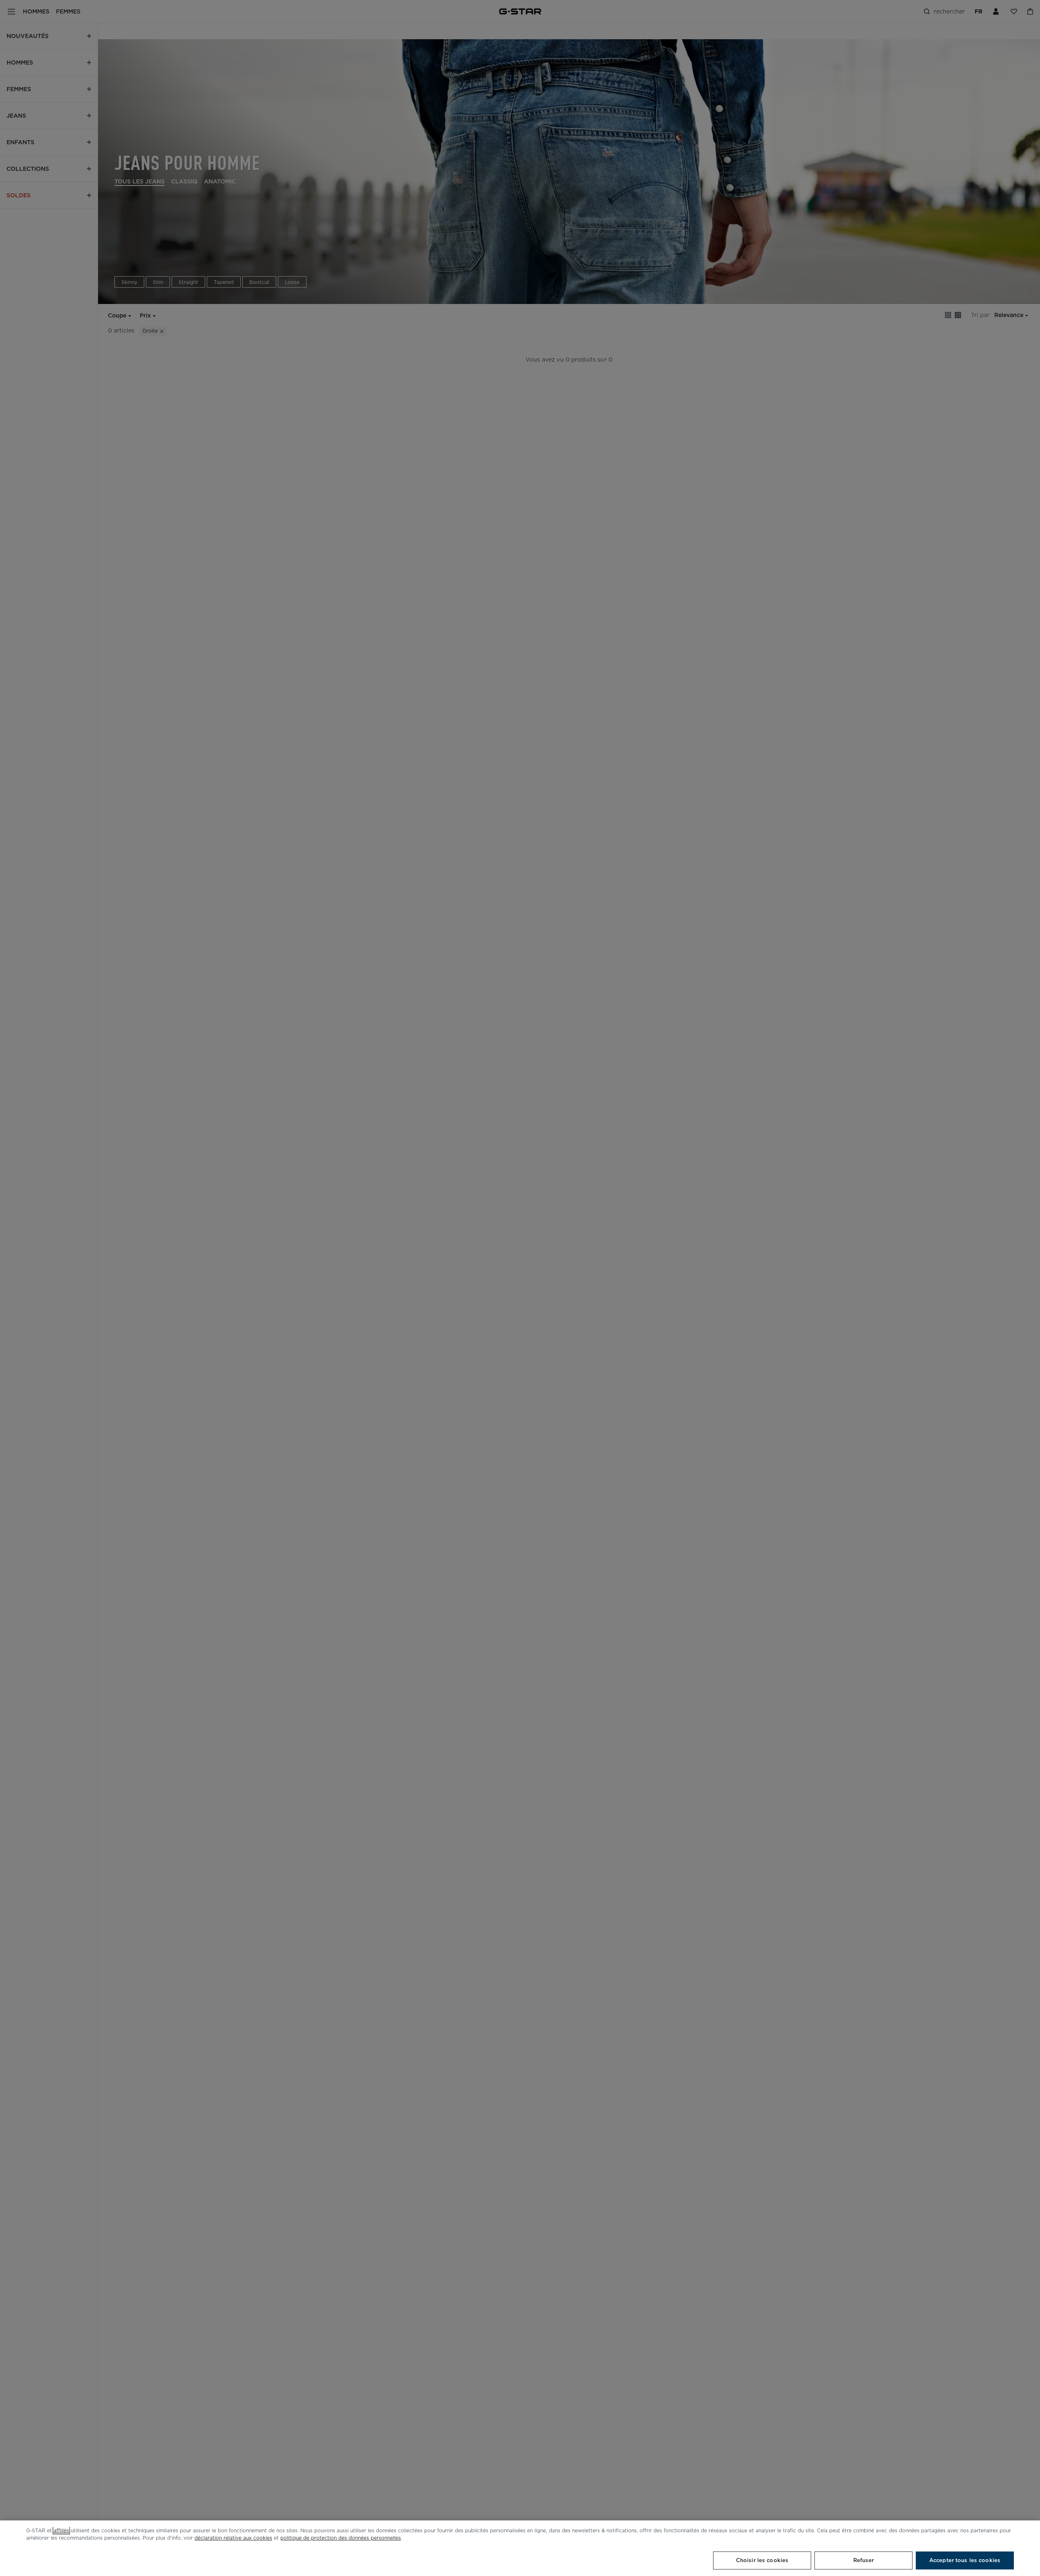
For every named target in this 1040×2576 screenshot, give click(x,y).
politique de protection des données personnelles (341, 2538)
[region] (520, 2548)
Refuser (864, 2560)
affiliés (61, 2530)
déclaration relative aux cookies (233, 2538)
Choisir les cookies (762, 2560)
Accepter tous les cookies (965, 2560)
